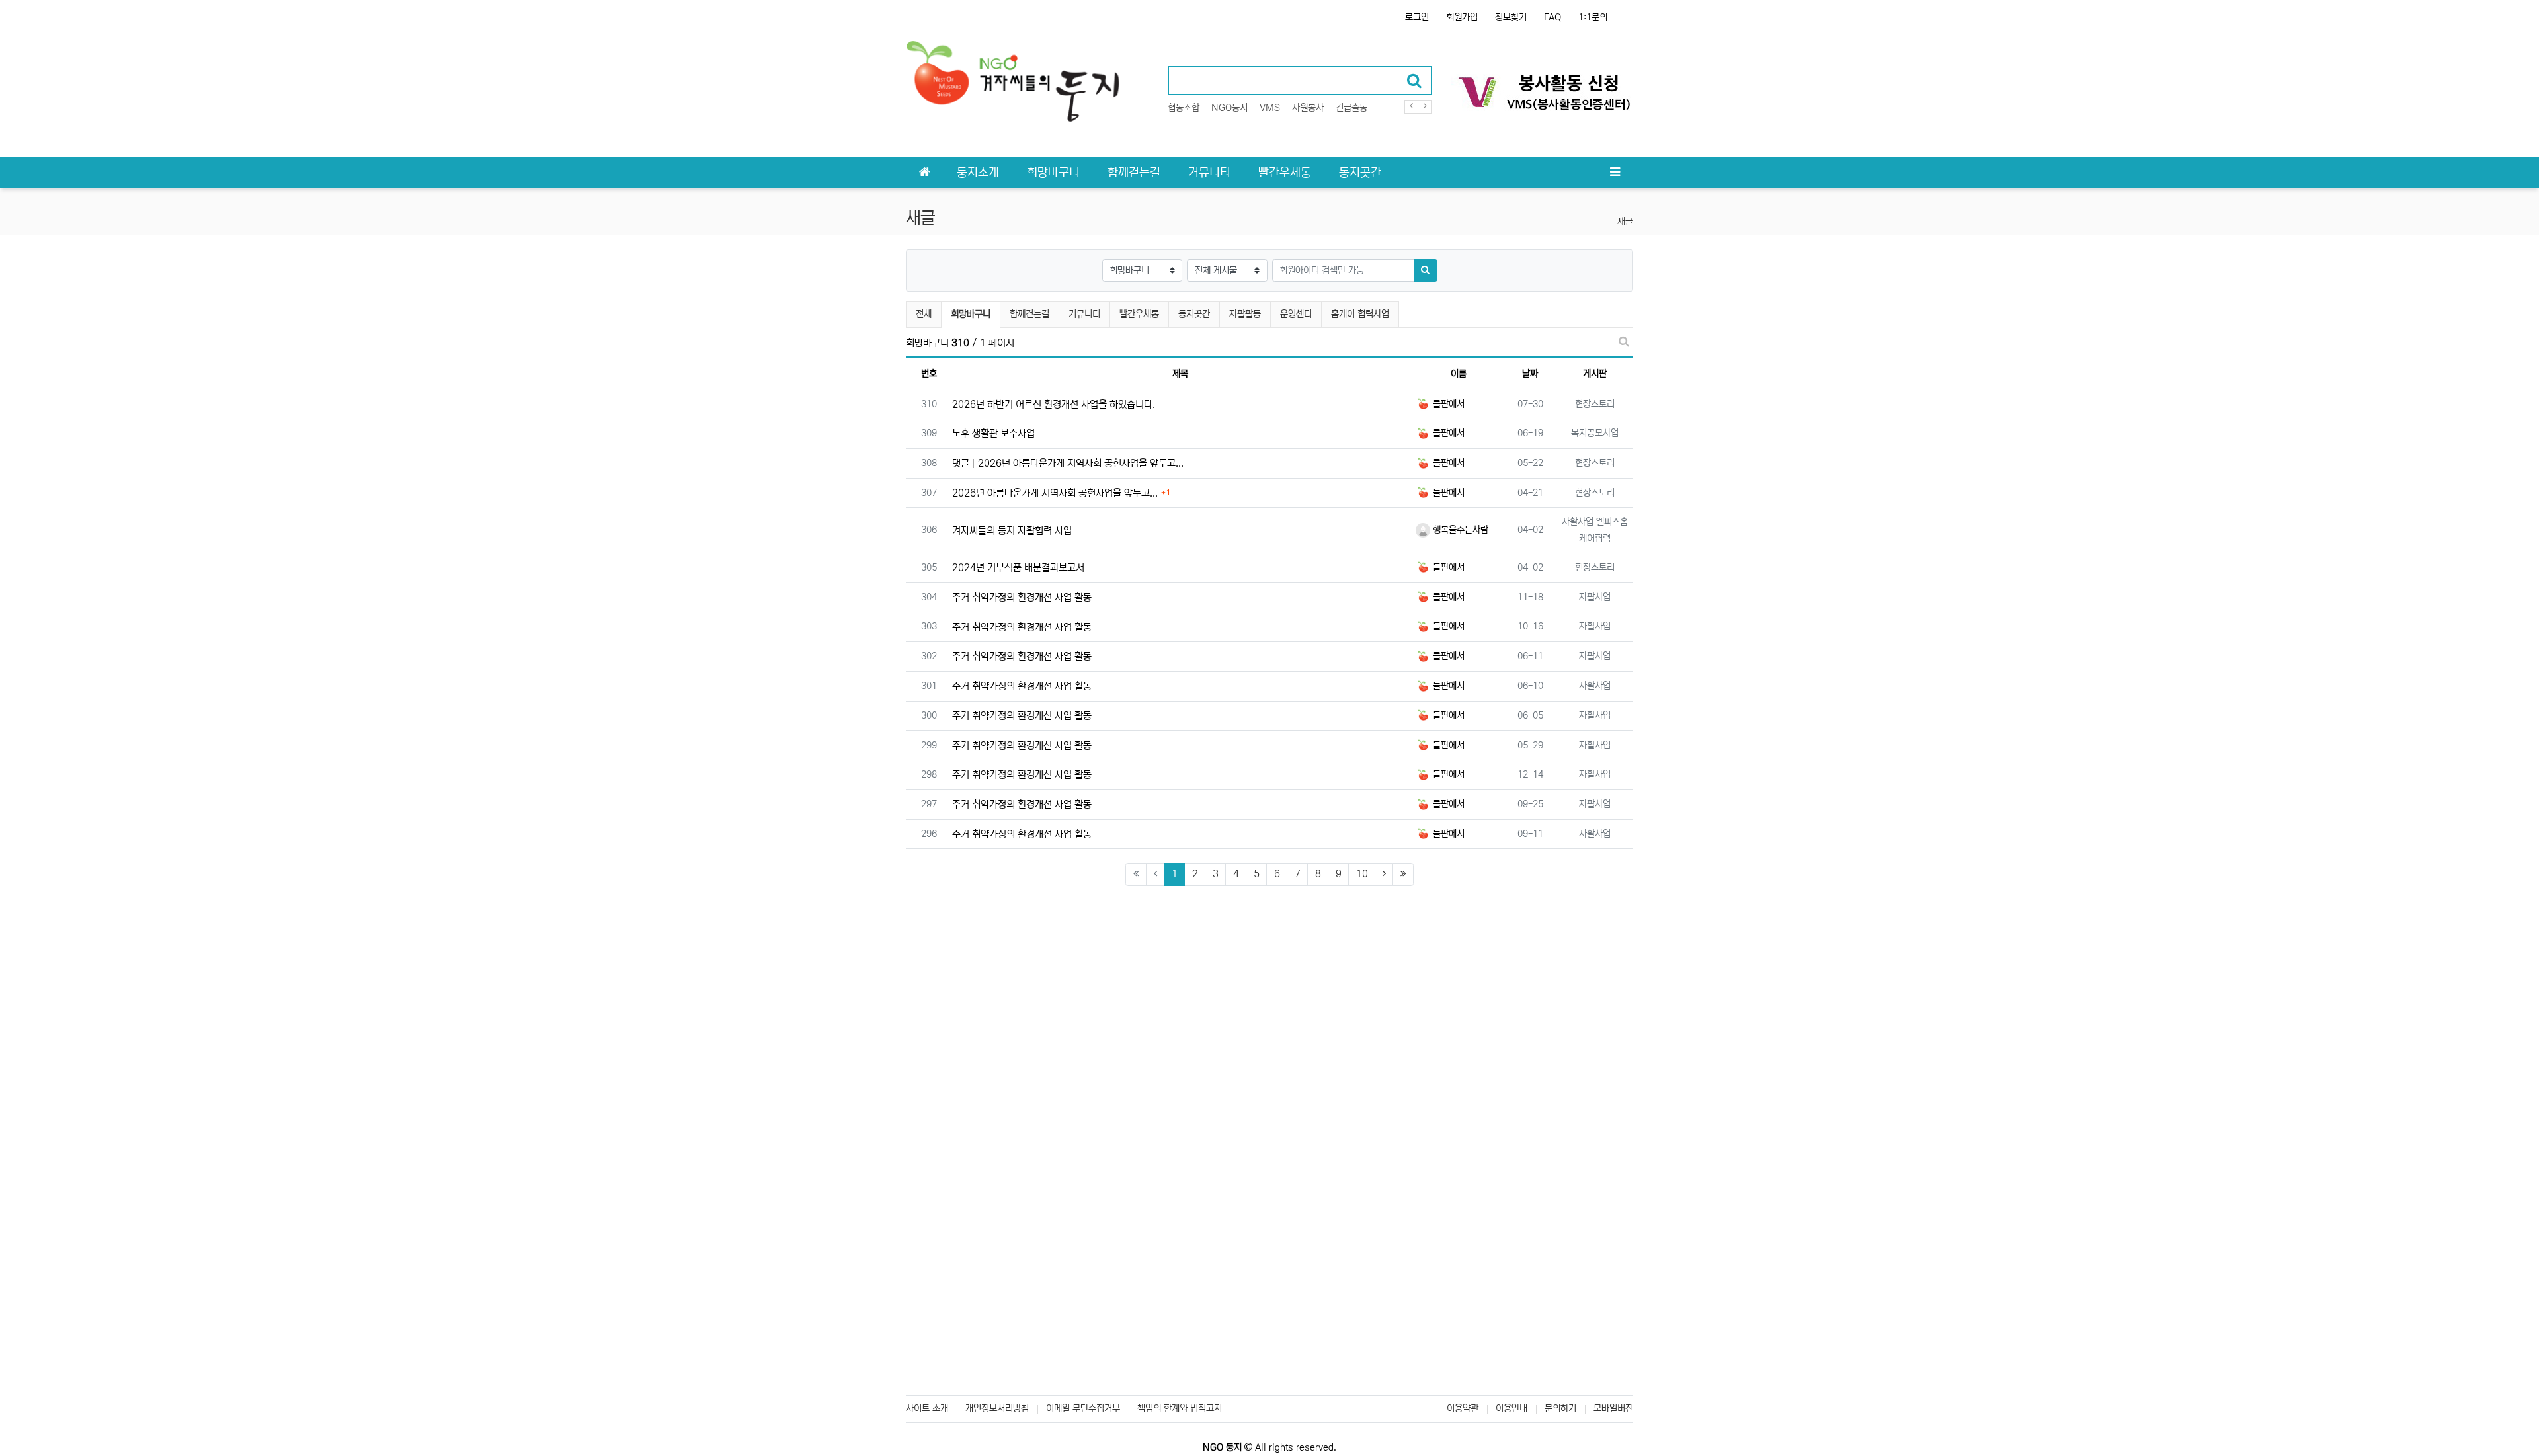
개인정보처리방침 (997, 1408)
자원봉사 (1308, 108)
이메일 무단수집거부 (1083, 1408)
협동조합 (1184, 108)
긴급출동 (1351, 108)
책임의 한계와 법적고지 (1180, 1408)
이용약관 (1463, 1408)
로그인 (1417, 17)
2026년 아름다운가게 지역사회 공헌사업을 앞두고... (1055, 493)
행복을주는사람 (1459, 530)
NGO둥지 (1229, 108)
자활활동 (1245, 314)
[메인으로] (924, 173)
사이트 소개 (927, 1408)
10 (1362, 874)
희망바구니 (970, 314)
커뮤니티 (1084, 314)
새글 (1625, 222)
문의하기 (1560, 1408)
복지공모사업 (1595, 433)
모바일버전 (1613, 1408)
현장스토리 (1595, 404)
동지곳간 (1194, 314)
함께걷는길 (1029, 314)
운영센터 (1296, 314)
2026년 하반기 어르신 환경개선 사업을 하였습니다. (1054, 404)
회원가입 (1462, 17)
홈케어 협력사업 (1360, 314)
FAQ (1552, 17)
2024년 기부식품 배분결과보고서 (1018, 568)
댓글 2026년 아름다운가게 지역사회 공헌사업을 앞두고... (1068, 463)
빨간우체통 (1139, 314)
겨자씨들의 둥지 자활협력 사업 (1012, 531)
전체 (924, 314)
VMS (1270, 108)
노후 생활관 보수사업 (993, 433)
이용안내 (1511, 1408)
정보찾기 (1511, 17)
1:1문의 (1593, 17)
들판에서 (1447, 404)
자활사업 (1595, 597)
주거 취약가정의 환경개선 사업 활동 (1022, 597)
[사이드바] (1615, 173)
